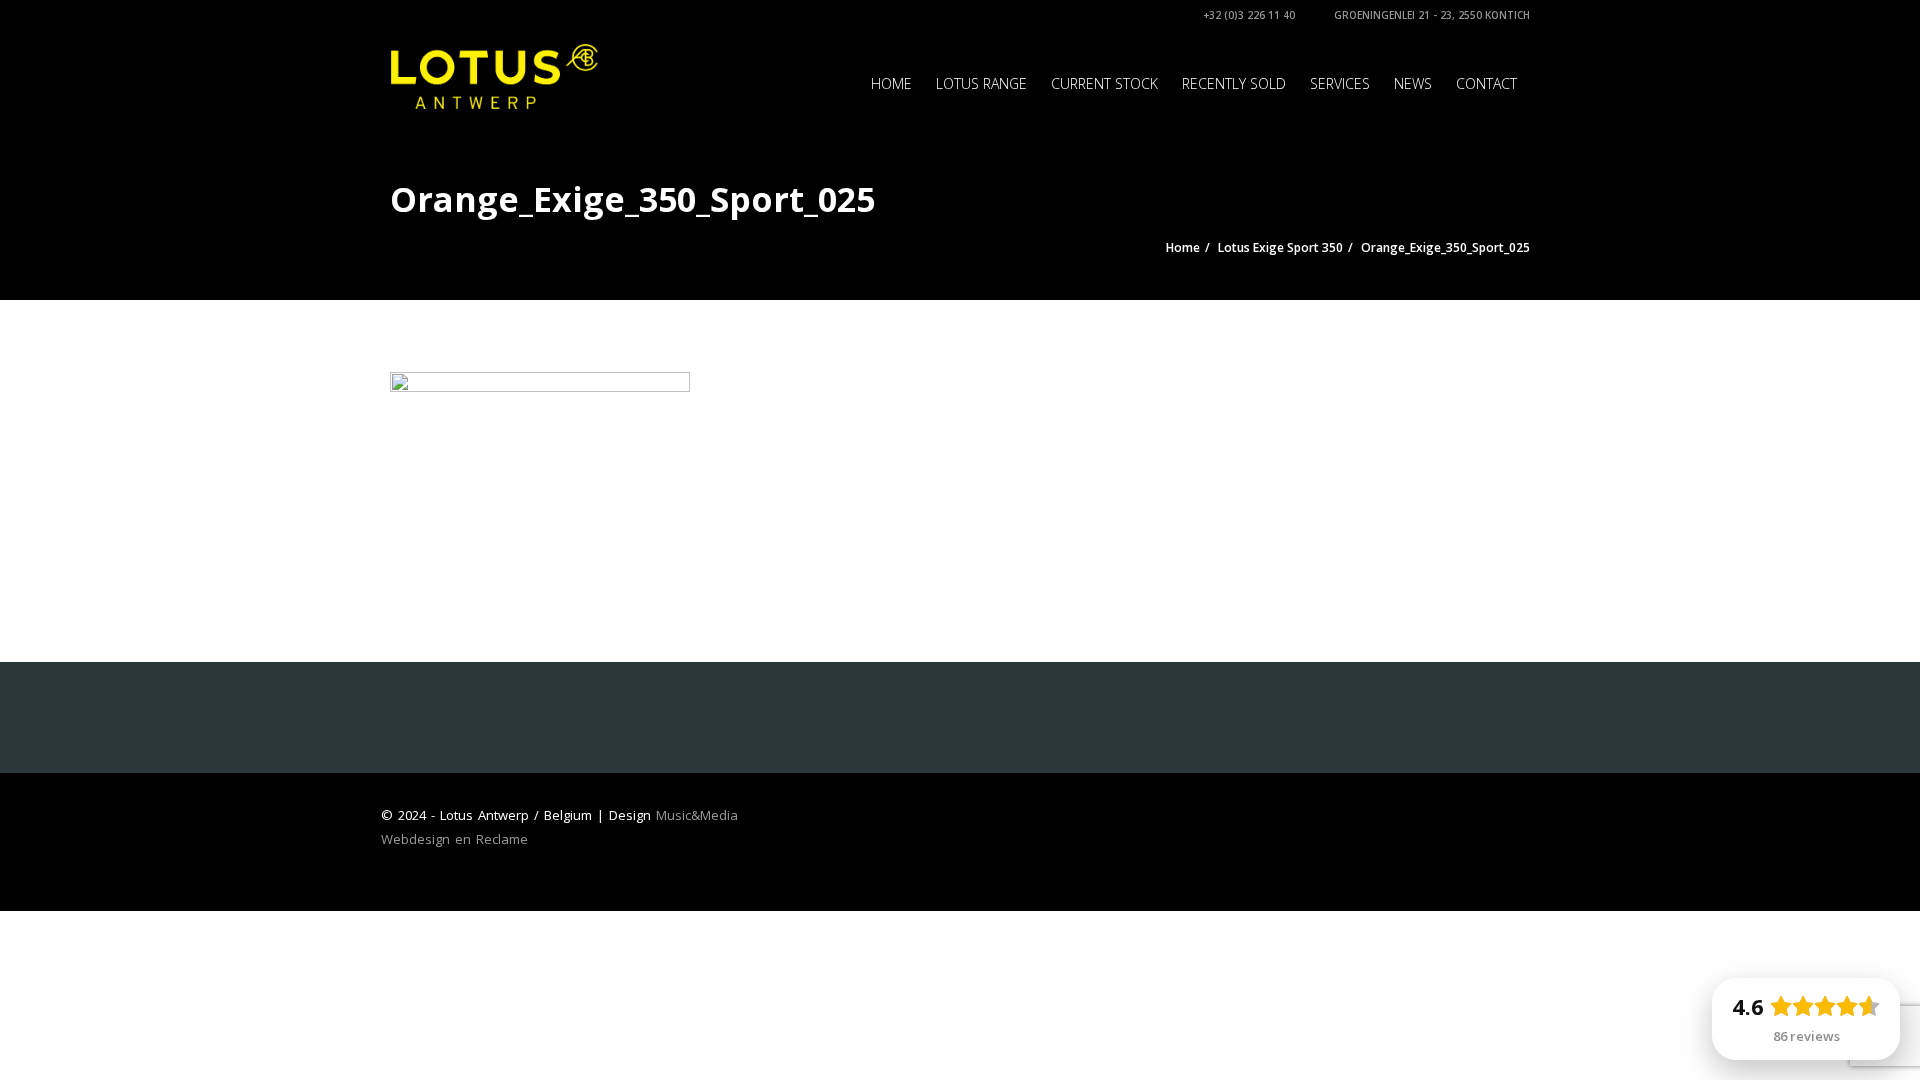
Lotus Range (981, 83)
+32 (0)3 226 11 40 (1247, 15)
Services (1340, 83)
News (1413, 83)
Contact (1486, 83)
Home (891, 83)
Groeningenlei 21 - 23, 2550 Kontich (1430, 15)
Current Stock (1104, 83)
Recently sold (1234, 83)
